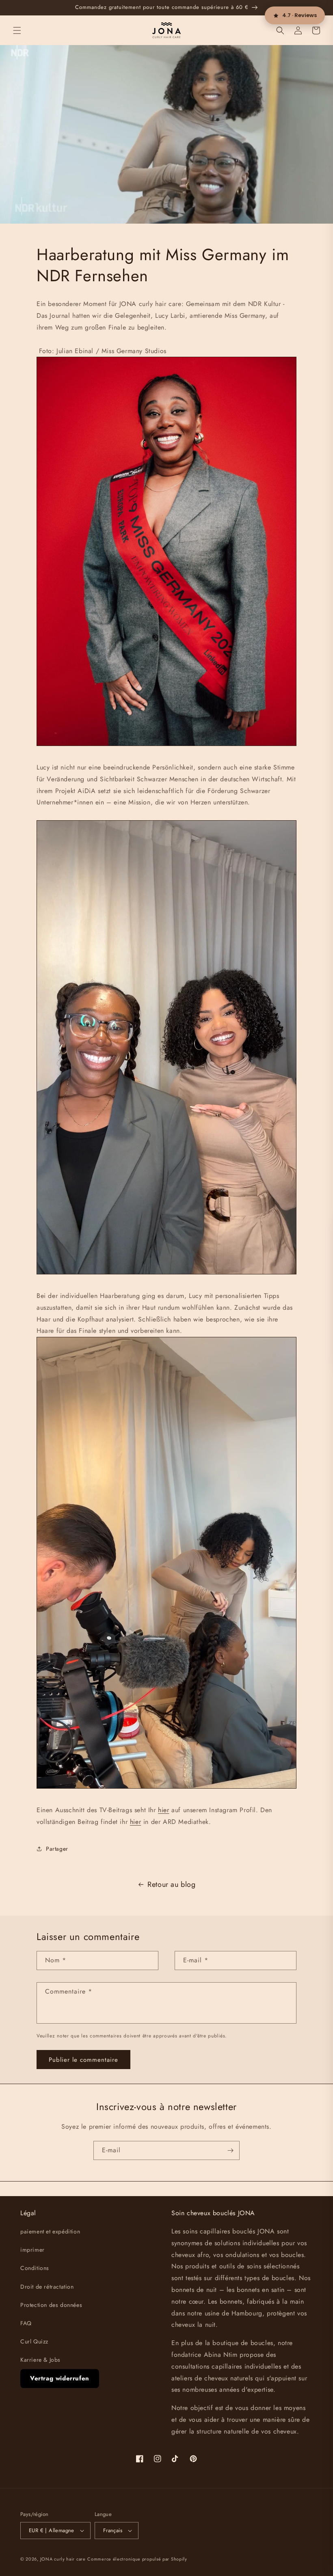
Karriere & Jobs (40, 2360)
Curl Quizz (34, 2341)
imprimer (32, 2250)
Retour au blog (171, 1884)
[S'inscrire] (230, 2150)
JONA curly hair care (63, 2559)
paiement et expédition (50, 2231)
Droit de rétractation (47, 2287)
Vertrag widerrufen (60, 2378)
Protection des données (51, 2305)
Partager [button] (57, 1849)
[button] (17, 30)
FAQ (26, 2323)
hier (163, 1810)
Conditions (35, 2268)
